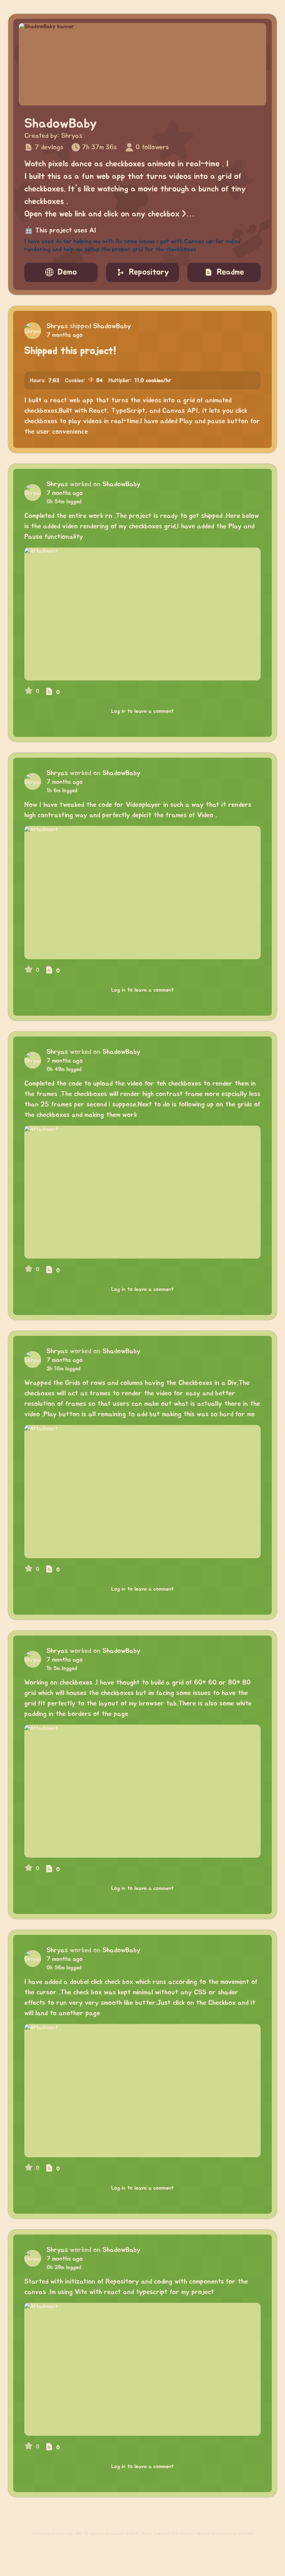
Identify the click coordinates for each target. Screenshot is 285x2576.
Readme (230, 272)
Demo (67, 272)
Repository (149, 272)
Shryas (72, 136)
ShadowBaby (112, 326)
